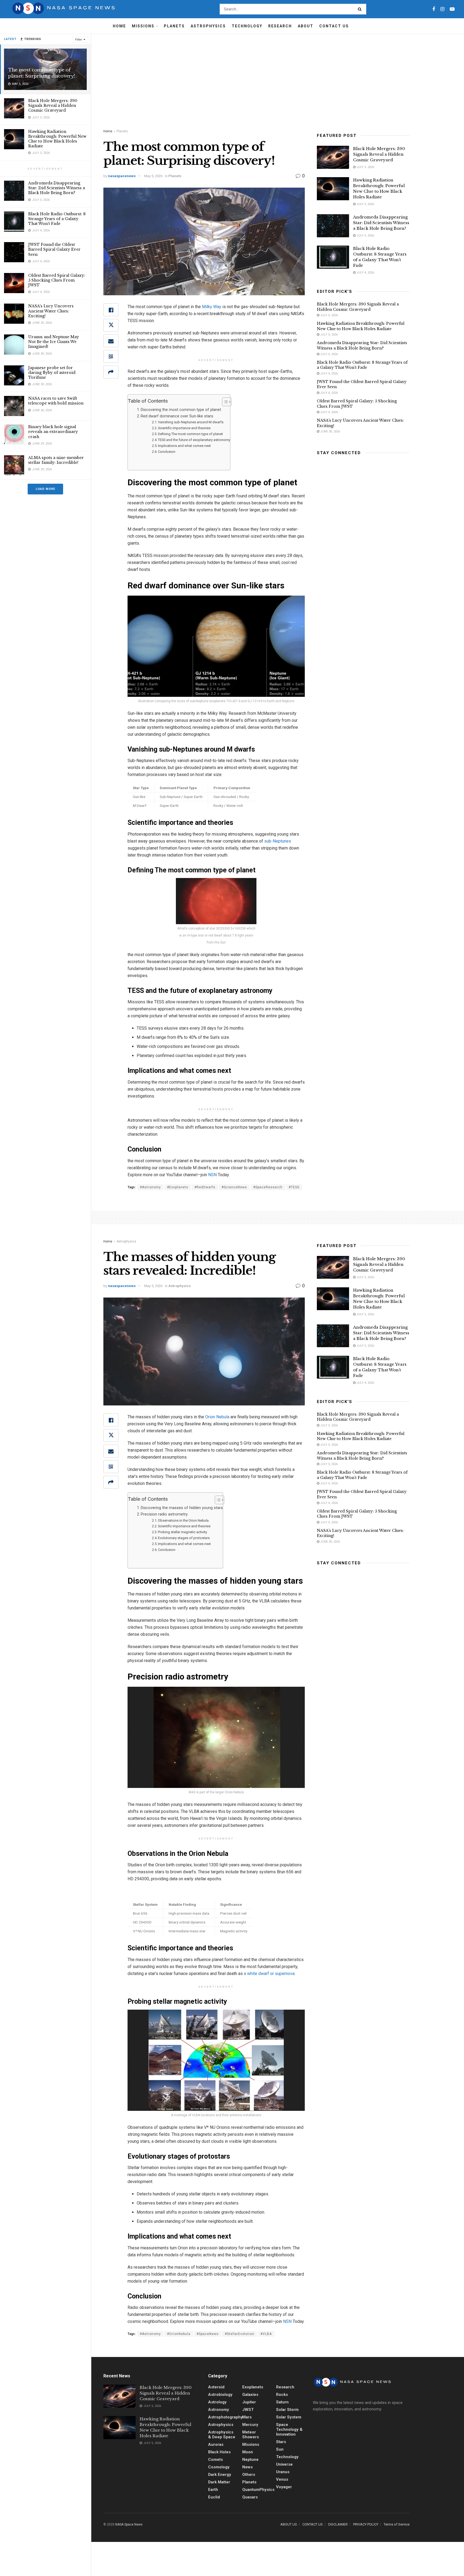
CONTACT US (313, 2524)
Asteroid (216, 2387)
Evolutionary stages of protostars (184, 1538)
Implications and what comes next (184, 446)
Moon (248, 2452)
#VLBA (266, 2334)
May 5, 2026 (153, 176)
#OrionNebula (179, 2334)
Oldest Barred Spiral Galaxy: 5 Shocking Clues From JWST (57, 280)
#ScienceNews (234, 1187)
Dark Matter (219, 2482)
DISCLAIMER (338, 2524)
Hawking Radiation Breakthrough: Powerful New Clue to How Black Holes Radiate (57, 139)
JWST (248, 2410)
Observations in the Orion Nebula (183, 1520)
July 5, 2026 (365, 167)
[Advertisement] (278, 74)
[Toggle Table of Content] (224, 402)
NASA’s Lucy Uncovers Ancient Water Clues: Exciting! (51, 311)
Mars (247, 2417)
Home (119, 26)
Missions (143, 26)
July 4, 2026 (365, 273)
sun (280, 2449)
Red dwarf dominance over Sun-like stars (177, 416)
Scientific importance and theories (184, 428)
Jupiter (249, 2402)
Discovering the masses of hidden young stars (182, 1508)
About (306, 26)
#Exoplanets (178, 1187)
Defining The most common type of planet (190, 434)
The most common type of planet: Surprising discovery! (42, 73)
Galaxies (250, 2395)
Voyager (284, 2487)
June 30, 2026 (330, 431)
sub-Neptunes (278, 841)
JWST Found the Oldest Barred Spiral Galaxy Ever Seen (54, 249)
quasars (250, 2497)
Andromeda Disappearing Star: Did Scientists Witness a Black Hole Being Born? (57, 188)
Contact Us (334, 26)
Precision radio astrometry (164, 1514)
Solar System (289, 2417)
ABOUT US (289, 2524)
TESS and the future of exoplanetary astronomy (194, 440)
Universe (284, 2464)
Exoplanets (253, 2387)
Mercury (250, 2425)
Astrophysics (208, 26)
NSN (212, 1175)
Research (280, 26)
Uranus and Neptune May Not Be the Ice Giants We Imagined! (54, 342)
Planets (174, 26)
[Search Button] (361, 9)
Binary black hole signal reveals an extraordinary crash (53, 432)
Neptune (250, 2460)
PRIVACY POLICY (366, 2524)
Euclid (214, 2497)
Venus (282, 2479)
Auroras (216, 2444)
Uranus (283, 2472)
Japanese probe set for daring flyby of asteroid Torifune (52, 373)
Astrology (217, 2402)
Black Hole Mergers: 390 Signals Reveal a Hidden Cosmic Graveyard (53, 105)
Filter (79, 40)
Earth (213, 2490)
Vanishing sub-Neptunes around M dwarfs (191, 422)
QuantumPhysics (258, 2490)
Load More (45, 489)
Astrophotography (225, 2417)
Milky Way (212, 307)
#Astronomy (150, 1187)
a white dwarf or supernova (269, 1974)
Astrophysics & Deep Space (222, 2435)
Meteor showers (251, 2435)
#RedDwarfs (205, 1187)
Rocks (282, 2395)
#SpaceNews (208, 2334)
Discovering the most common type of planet (181, 410)
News (247, 2467)
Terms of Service (397, 2524)
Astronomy (219, 2410)
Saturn (282, 2402)
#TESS (294, 1187)
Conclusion (167, 452)
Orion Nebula (217, 1417)
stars (281, 2442)
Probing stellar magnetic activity (182, 1532)
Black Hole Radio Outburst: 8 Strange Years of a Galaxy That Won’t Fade (57, 219)
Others (249, 2475)
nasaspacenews (122, 176)
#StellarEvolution (240, 2334)
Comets (215, 2460)
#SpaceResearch (268, 1187)
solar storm (287, 2410)
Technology (247, 26)
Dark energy (220, 2475)
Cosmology (219, 2467)
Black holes (219, 2452)
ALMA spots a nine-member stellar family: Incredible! (56, 460)
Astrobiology (220, 2395)
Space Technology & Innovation (289, 2429)
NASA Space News (129, 2524)
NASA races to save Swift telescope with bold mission (56, 401)
